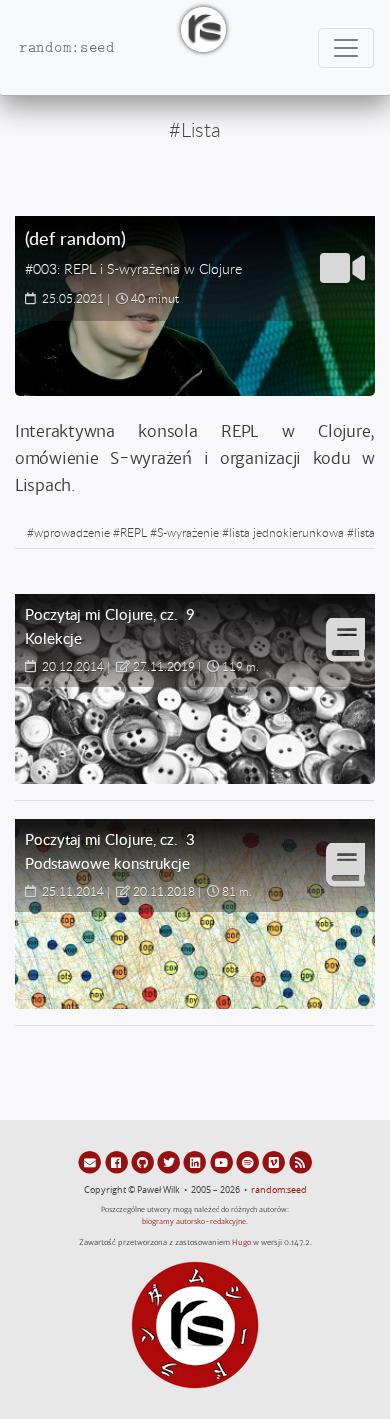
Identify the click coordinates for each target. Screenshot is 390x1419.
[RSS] (300, 1162)
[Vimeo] (275, 1162)
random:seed (279, 1190)
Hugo (241, 1242)
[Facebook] (117, 1162)
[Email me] (91, 1162)
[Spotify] (249, 1162)
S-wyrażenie (188, 532)
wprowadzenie (72, 532)
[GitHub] (144, 1162)
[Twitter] (170, 1162)
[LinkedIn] (196, 1162)
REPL (133, 532)
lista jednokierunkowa (286, 532)
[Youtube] (223, 1162)
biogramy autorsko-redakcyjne (194, 1221)
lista (364, 532)
